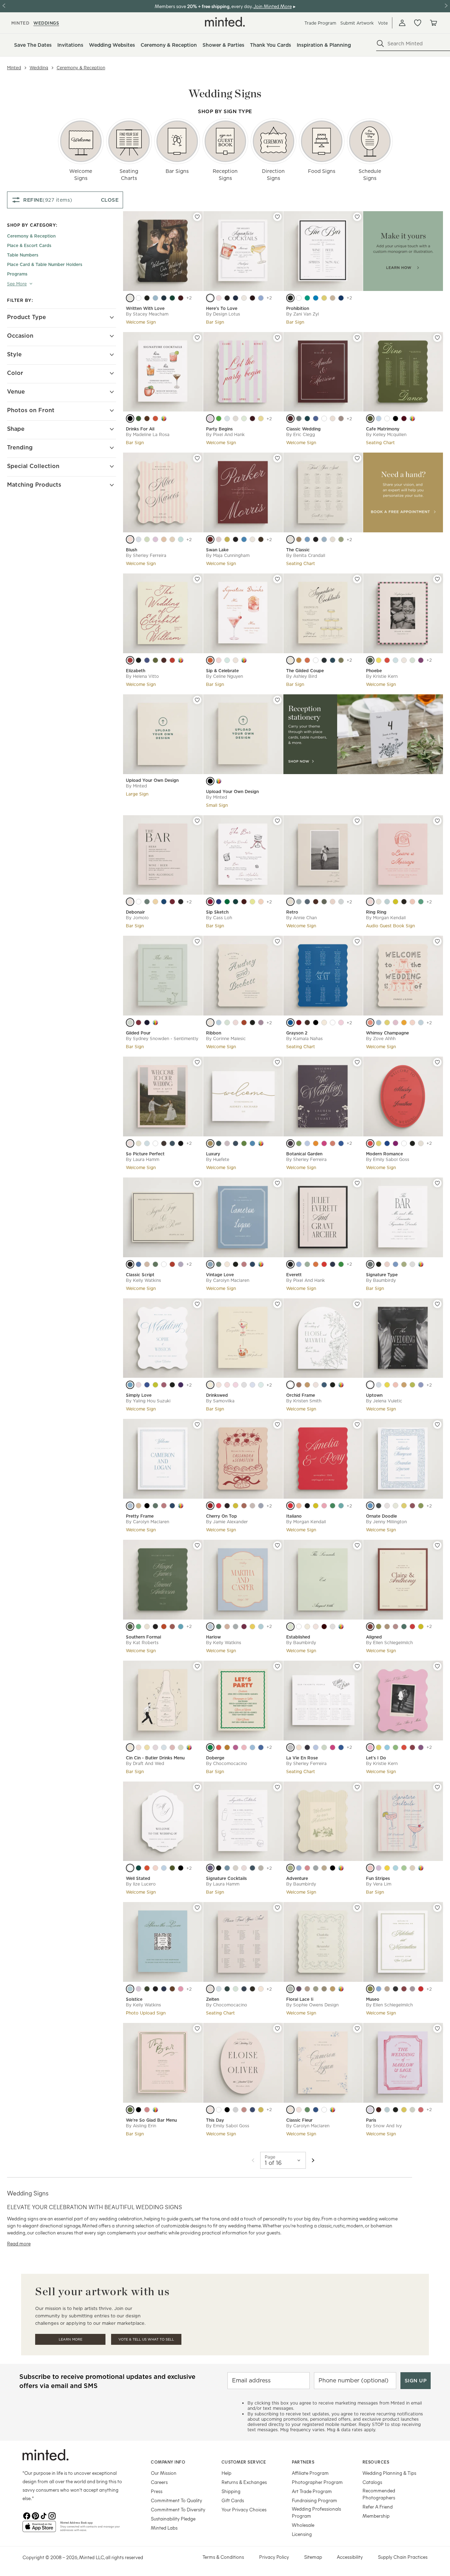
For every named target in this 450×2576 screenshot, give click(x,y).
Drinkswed (217, 1395)
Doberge (215, 1758)
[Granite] (244, 1385)
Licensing (302, 2534)
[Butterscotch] (299, 660)
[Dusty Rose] (236, 1023)
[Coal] (139, 2110)
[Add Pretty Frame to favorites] (197, 1425)
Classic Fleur (299, 2120)
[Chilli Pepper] (404, 1747)
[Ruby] (412, 1627)
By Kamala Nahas (304, 1039)
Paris (371, 2120)
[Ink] (147, 1506)
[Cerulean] (307, 1143)
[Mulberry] (299, 1989)
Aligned (374, 1637)
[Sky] (396, 660)
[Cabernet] (290, 418)
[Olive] (341, 539)
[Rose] (219, 539)
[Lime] (290, 1627)
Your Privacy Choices (244, 2509)
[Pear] (412, 1385)
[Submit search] (380, 44)
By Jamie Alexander (227, 1522)
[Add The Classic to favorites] (357, 458)
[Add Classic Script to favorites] (197, 1183)
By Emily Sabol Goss (388, 1159)
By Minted (136, 786)
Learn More (70, 2339)
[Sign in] (402, 23)
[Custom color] (164, 418)
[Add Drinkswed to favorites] (277, 1304)
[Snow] (333, 1023)
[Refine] (236, 418)
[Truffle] (172, 1989)
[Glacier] (379, 1023)
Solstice (134, 1999)
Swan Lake (217, 550)
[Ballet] (341, 1023)
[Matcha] (227, 902)
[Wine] (252, 418)
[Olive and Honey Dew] (370, 418)
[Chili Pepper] (387, 660)
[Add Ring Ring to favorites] (437, 821)
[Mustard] (324, 298)
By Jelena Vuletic (384, 1401)
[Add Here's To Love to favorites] (277, 217)
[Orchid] (181, 1264)
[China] (219, 1023)
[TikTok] (44, 2515)
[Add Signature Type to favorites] (437, 1183)
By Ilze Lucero (141, 1884)
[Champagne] (290, 539)
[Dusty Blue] (155, 298)
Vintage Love (220, 1275)
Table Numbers (23, 255)
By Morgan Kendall (386, 918)
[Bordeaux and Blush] (404, 418)
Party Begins (219, 429)
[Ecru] (379, 902)
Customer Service (244, 2462)
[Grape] (421, 660)
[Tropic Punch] (261, 902)
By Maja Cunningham (228, 555)
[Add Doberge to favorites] (277, 1666)
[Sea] (252, 1868)
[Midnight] (290, 298)
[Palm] (219, 1264)
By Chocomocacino (227, 1763)
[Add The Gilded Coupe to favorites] (357, 579)
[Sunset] (370, 1143)
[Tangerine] (210, 660)
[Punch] (219, 1747)
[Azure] (316, 298)
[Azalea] (236, 1385)
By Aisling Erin (141, 2126)
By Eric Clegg (301, 434)
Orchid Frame (301, 1395)
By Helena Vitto (142, 676)
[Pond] (252, 1143)
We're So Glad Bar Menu (151, 2120)
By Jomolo (137, 918)
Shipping (231, 2491)
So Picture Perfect (145, 1154)
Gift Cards (233, 2500)
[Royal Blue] (341, 1143)
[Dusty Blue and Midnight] (379, 418)
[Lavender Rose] (370, 2110)
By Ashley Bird (302, 676)
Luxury (213, 1154)
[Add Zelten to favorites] (277, 1908)
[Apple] (341, 1264)
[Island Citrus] (155, 1385)
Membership (376, 2516)
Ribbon (214, 1033)
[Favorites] (418, 23)
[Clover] (139, 1627)
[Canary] (147, 1747)
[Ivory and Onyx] (387, 418)
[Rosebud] (244, 1868)
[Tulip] (181, 1989)
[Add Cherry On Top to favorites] (277, 1425)
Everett (294, 1275)
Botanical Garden (304, 1154)
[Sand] (172, 539)
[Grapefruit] (421, 2110)
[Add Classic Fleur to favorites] (357, 2029)
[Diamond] (316, 660)
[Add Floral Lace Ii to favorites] (357, 1908)
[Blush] (219, 660)
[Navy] (164, 298)
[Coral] (307, 660)
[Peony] (130, 539)
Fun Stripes (378, 1878)
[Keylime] (396, 1747)
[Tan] (210, 1989)
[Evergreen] (172, 298)
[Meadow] (155, 1264)
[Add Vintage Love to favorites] (277, 1183)
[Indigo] (244, 1989)
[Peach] (412, 902)
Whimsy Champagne (387, 1033)
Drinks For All (140, 429)
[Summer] (252, 1747)
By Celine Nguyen (224, 676)
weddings (46, 23)
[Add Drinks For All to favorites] (197, 338)
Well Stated (138, 1878)
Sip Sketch (217, 912)
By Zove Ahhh (381, 1039)
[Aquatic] (261, 1627)
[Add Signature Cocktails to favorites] (277, 1787)
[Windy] (227, 418)
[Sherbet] (210, 418)
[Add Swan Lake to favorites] (277, 458)
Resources (376, 2462)
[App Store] (39, 2529)
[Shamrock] (307, 298)
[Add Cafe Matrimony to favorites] (437, 338)
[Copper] (387, 1627)
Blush (131, 550)
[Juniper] (227, 1989)
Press (157, 2491)
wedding (39, 68)
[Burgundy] (210, 539)
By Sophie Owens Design (312, 2005)
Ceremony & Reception (81, 68)
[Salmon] (164, 539)
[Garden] (227, 1023)
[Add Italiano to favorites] (357, 1425)
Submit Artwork (357, 23)
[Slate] (181, 902)
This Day (215, 2120)
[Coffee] (147, 1264)
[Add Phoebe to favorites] (437, 579)
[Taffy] (370, 1747)
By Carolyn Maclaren (228, 1280)
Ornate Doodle (381, 1516)
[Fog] (333, 1627)
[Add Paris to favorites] (437, 2029)
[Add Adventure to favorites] (357, 1787)
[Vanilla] (421, 1143)
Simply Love (139, 1395)
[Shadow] (130, 1264)
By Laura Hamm (143, 1159)
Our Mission (164, 2473)
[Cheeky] (219, 298)
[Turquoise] (181, 539)
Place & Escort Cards (29, 245)
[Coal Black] (227, 298)
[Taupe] (341, 418)
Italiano (294, 1516)
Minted (14, 68)
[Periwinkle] (396, 1264)
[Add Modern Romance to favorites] (437, 1062)
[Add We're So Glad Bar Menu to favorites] (197, 2029)
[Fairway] (307, 2110)
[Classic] (210, 298)
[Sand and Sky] (290, 2110)
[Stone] (236, 1627)
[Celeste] (147, 660)
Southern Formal (143, 1637)
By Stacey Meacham (147, 314)
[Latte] (387, 1506)
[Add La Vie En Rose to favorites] (357, 1666)
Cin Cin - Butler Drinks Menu (155, 1758)
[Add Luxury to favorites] (277, 1062)
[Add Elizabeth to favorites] (197, 579)
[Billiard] (333, 1506)
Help (226, 2473)
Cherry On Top (221, 1516)
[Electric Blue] (261, 1747)
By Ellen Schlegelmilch (389, 1643)
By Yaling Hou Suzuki (148, 1401)
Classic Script (140, 1275)
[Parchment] (210, 1023)
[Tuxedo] (130, 418)
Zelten (213, 1999)
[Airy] (210, 1264)
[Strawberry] (155, 418)
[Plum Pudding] (252, 298)
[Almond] (333, 298)
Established (298, 1637)
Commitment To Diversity (178, 2509)
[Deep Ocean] (219, 902)
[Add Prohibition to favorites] (357, 217)
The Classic (298, 550)
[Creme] (261, 1989)
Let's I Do (376, 1758)
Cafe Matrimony (383, 429)
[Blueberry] (316, 2110)
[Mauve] (227, 1143)
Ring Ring (376, 912)
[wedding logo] (225, 22)
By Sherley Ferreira (146, 555)
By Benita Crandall (306, 555)
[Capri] (316, 418)
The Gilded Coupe (305, 671)
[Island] (244, 539)
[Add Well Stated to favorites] (197, 1787)
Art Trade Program (312, 2491)
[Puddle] (370, 1264)
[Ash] (341, 902)
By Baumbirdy (381, 1280)
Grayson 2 (297, 1033)
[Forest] (139, 418)
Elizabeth (136, 671)
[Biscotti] (404, 660)
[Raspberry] (396, 1143)
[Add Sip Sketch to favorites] (277, 821)
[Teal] (236, 902)
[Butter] (387, 1385)
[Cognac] (164, 660)
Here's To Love (222, 308)
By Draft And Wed (145, 1763)
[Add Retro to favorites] (357, 821)
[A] (210, 781)
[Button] (324, 1023)
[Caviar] (316, 539)
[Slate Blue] (130, 1385)
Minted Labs (164, 2528)
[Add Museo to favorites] (437, 1908)
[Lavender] (290, 1143)
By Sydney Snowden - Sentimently (162, 1039)
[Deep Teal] (307, 418)
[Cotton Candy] (333, 902)
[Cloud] (155, 1143)
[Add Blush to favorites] (197, 458)
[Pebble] (316, 1868)
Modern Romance (384, 1154)
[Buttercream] (307, 1627)
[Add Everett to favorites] (357, 1183)
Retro (292, 912)
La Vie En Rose (302, 1758)
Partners (303, 2462)
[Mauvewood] (164, 1385)
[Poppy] (387, 1264)
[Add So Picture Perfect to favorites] (197, 1062)
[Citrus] (261, 418)
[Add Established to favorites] (357, 1545)
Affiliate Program (310, 2473)
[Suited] (290, 1264)
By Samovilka (220, 1401)
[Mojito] (261, 1385)
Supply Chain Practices (403, 2557)
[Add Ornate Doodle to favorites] (437, 1425)
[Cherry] (172, 1264)
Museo (373, 1999)
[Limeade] (219, 418)
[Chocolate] (316, 902)
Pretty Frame (140, 1516)
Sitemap (313, 2557)
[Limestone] (290, 660)
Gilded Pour (138, 1033)
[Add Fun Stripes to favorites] (437, 1787)
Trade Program (320, 23)
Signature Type (382, 1275)
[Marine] (139, 1264)
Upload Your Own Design (152, 780)
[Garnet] (181, 298)
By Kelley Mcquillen (386, 434)
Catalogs (372, 2482)
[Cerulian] (324, 539)
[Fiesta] (236, 1747)
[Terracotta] (370, 1023)
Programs (17, 274)
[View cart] (433, 23)
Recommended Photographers (379, 2494)
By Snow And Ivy (384, 2126)
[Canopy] (299, 1264)
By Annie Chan (301, 918)
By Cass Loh (219, 918)
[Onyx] (412, 1143)
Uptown (374, 1395)
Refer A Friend (378, 2507)
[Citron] (316, 1506)
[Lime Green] (252, 902)
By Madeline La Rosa (148, 434)
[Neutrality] (244, 298)
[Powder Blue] (139, 539)
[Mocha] (261, 539)
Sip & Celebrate (222, 671)
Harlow (213, 1637)
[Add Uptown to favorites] (437, 1304)
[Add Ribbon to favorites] (277, 941)
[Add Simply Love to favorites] (197, 1304)
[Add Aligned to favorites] (437, 1545)
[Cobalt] (147, 1385)
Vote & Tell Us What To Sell (146, 2339)
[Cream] (130, 902)
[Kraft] (307, 1385)
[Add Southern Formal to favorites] (197, 1545)
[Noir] (147, 298)
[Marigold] (333, 1989)
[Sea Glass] (341, 1506)
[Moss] (130, 1023)
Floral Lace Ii (300, 1999)
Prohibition (298, 308)
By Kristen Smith (304, 1401)
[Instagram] (52, 2515)
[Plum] (244, 1627)
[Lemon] (387, 1023)
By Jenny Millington (386, 1522)
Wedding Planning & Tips (389, 2473)
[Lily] (396, 1023)
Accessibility (350, 2557)
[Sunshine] (396, 902)
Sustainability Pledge (173, 2519)
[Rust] (172, 1627)
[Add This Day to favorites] (277, 2029)
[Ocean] (333, 660)
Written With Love (145, 308)
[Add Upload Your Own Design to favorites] (197, 700)
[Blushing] (155, 1868)
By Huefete (218, 1159)
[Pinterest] (35, 2515)
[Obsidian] (316, 1023)
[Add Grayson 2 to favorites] (357, 941)
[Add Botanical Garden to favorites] (357, 1062)
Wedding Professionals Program (316, 2512)
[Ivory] (130, 298)
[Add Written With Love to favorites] (197, 217)
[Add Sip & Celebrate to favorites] (277, 579)
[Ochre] (219, 1385)
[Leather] (404, 1385)
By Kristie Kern (382, 676)
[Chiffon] (324, 418)
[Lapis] (290, 1023)
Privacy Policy (274, 2557)
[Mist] (290, 1747)
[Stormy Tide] (139, 1868)
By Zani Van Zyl (303, 314)
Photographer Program (317, 2482)
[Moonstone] (299, 298)
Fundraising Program (314, 2500)
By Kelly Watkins (143, 1280)
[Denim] (172, 1143)
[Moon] (236, 2110)
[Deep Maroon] (244, 902)
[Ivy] (412, 2110)
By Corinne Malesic (226, 1039)
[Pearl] (139, 298)
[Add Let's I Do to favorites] (437, 1666)
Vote (383, 23)
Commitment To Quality (176, 2500)
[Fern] (307, 1264)
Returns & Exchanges (244, 2482)
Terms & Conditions (223, 2557)
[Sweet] (412, 1023)
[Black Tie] (252, 1023)
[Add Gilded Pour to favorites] (197, 941)
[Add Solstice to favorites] (197, 1908)
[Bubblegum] (324, 1506)
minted (20, 23)
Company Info (168, 2462)
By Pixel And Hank (225, 434)
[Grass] (421, 902)
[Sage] (147, 539)
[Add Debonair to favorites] (197, 821)
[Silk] (164, 1264)
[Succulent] (299, 418)
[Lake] (307, 902)
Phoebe (374, 671)
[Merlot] (139, 1023)
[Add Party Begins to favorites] (277, 338)
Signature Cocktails (226, 1878)
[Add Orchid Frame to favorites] (357, 1304)
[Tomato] (172, 660)
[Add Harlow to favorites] (277, 1545)
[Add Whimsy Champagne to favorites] (437, 941)
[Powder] (290, 1989)
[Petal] (396, 1385)
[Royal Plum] (181, 1385)
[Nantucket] (261, 298)
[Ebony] (333, 1385)
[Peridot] (290, 1868)
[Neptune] (387, 2110)
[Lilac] (155, 539)
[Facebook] (27, 2515)
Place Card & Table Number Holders (45, 264)
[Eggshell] (333, 539)
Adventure (297, 1878)
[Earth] (147, 418)
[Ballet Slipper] (139, 1385)
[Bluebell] (181, 1627)
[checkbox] (81, 141)
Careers (159, 2482)
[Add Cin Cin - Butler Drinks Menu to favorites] (197, 1666)
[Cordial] (210, 1506)
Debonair (135, 912)
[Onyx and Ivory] (396, 418)
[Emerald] (219, 1143)
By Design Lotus (223, 314)
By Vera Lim (379, 1884)
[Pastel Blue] (421, 1023)
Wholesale (303, 2525)
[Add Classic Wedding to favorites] (357, 338)
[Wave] (370, 1506)
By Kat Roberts (142, 1643)
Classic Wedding (303, 429)
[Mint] (244, 418)
